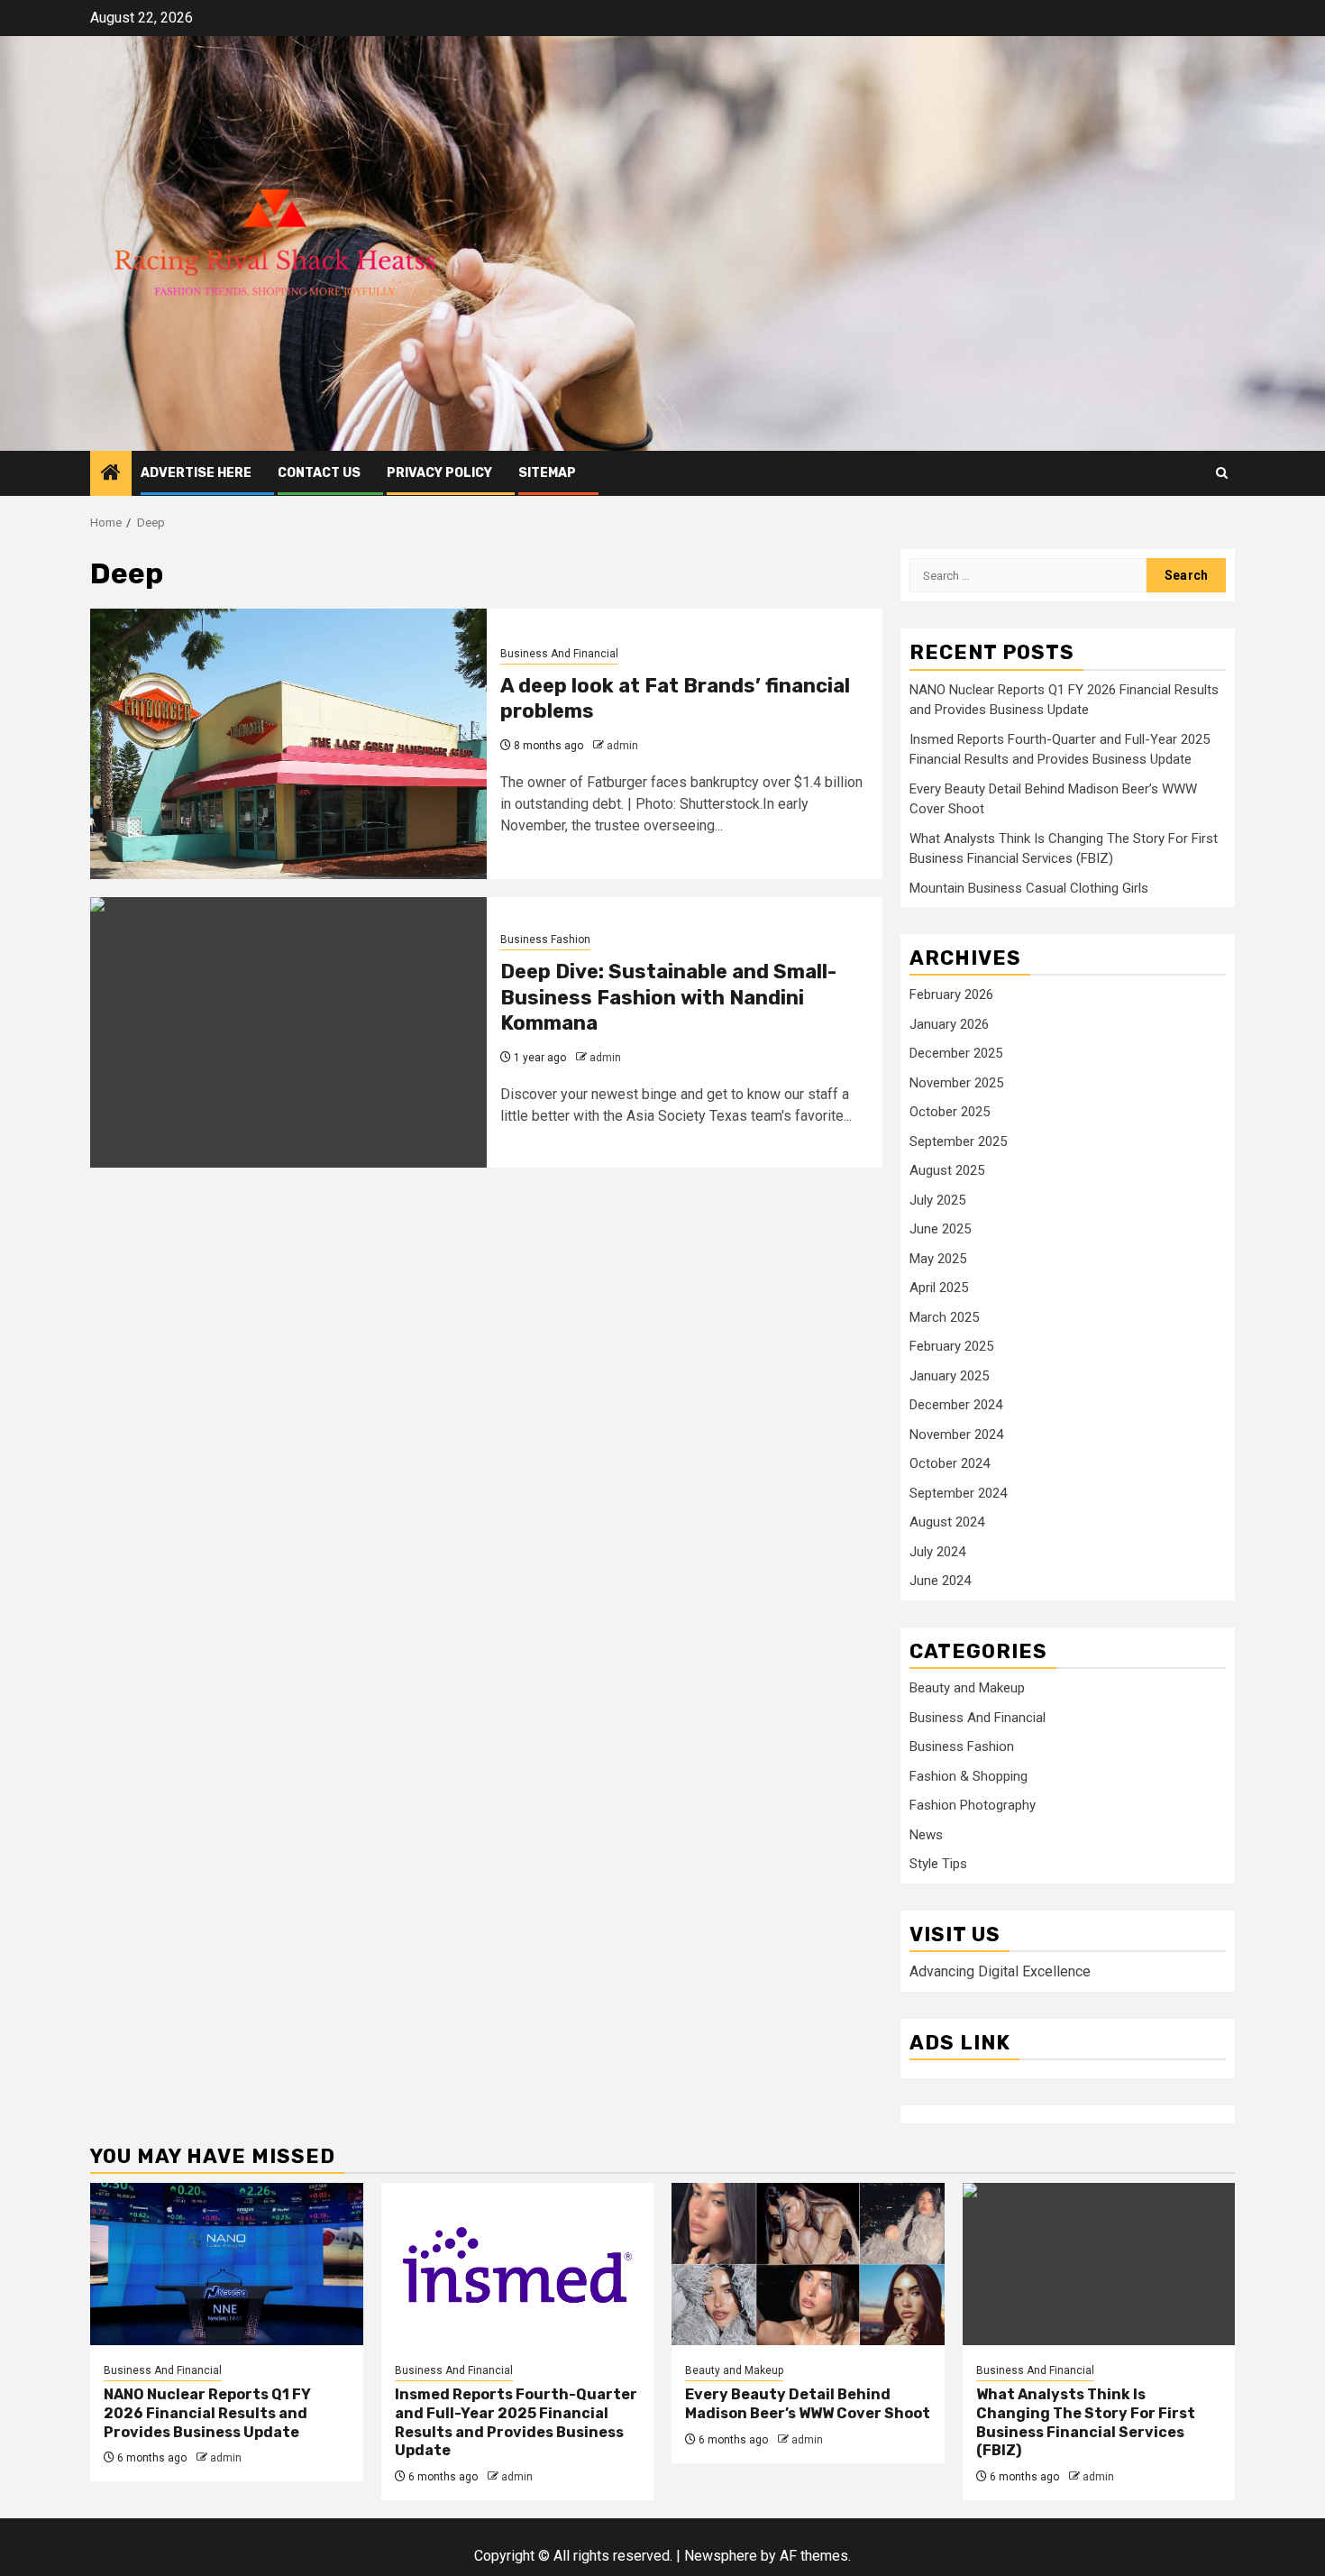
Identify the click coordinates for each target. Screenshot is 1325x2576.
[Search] (1222, 473)
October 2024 (950, 1463)
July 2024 (937, 1552)
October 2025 (950, 1112)
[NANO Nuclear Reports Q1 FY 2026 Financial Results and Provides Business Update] (227, 2264)
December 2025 (956, 1053)
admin (622, 746)
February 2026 (951, 995)
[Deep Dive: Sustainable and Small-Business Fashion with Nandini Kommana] (288, 1032)
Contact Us (319, 473)
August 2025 (947, 1170)
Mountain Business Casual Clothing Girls (1029, 888)
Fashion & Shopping (969, 1776)
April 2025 (939, 1288)
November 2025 (956, 1083)
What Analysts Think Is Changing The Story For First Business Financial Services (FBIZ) (1086, 2422)
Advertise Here (196, 473)
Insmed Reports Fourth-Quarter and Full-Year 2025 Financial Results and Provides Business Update (516, 2422)
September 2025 (958, 1141)
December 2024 (956, 1405)
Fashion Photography (973, 1805)
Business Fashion (545, 940)
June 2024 (940, 1581)
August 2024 (947, 1522)
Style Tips (938, 1864)
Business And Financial (559, 654)
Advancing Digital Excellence (1000, 1971)
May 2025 (938, 1259)
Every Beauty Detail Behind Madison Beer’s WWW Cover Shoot (808, 2404)
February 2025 (951, 1346)
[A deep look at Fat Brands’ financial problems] (288, 744)
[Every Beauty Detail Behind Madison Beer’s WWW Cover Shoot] (808, 2264)
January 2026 (949, 1024)
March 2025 (944, 1317)
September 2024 (958, 1493)
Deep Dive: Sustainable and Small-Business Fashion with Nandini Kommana (668, 997)
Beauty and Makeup (967, 1688)
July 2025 (937, 1200)
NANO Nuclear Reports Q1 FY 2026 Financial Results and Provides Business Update (207, 2413)
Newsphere (721, 2556)
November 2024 (956, 1435)
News (926, 1835)
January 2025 (949, 1376)
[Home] (111, 474)
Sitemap (547, 473)
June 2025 (940, 1229)
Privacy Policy (439, 473)
